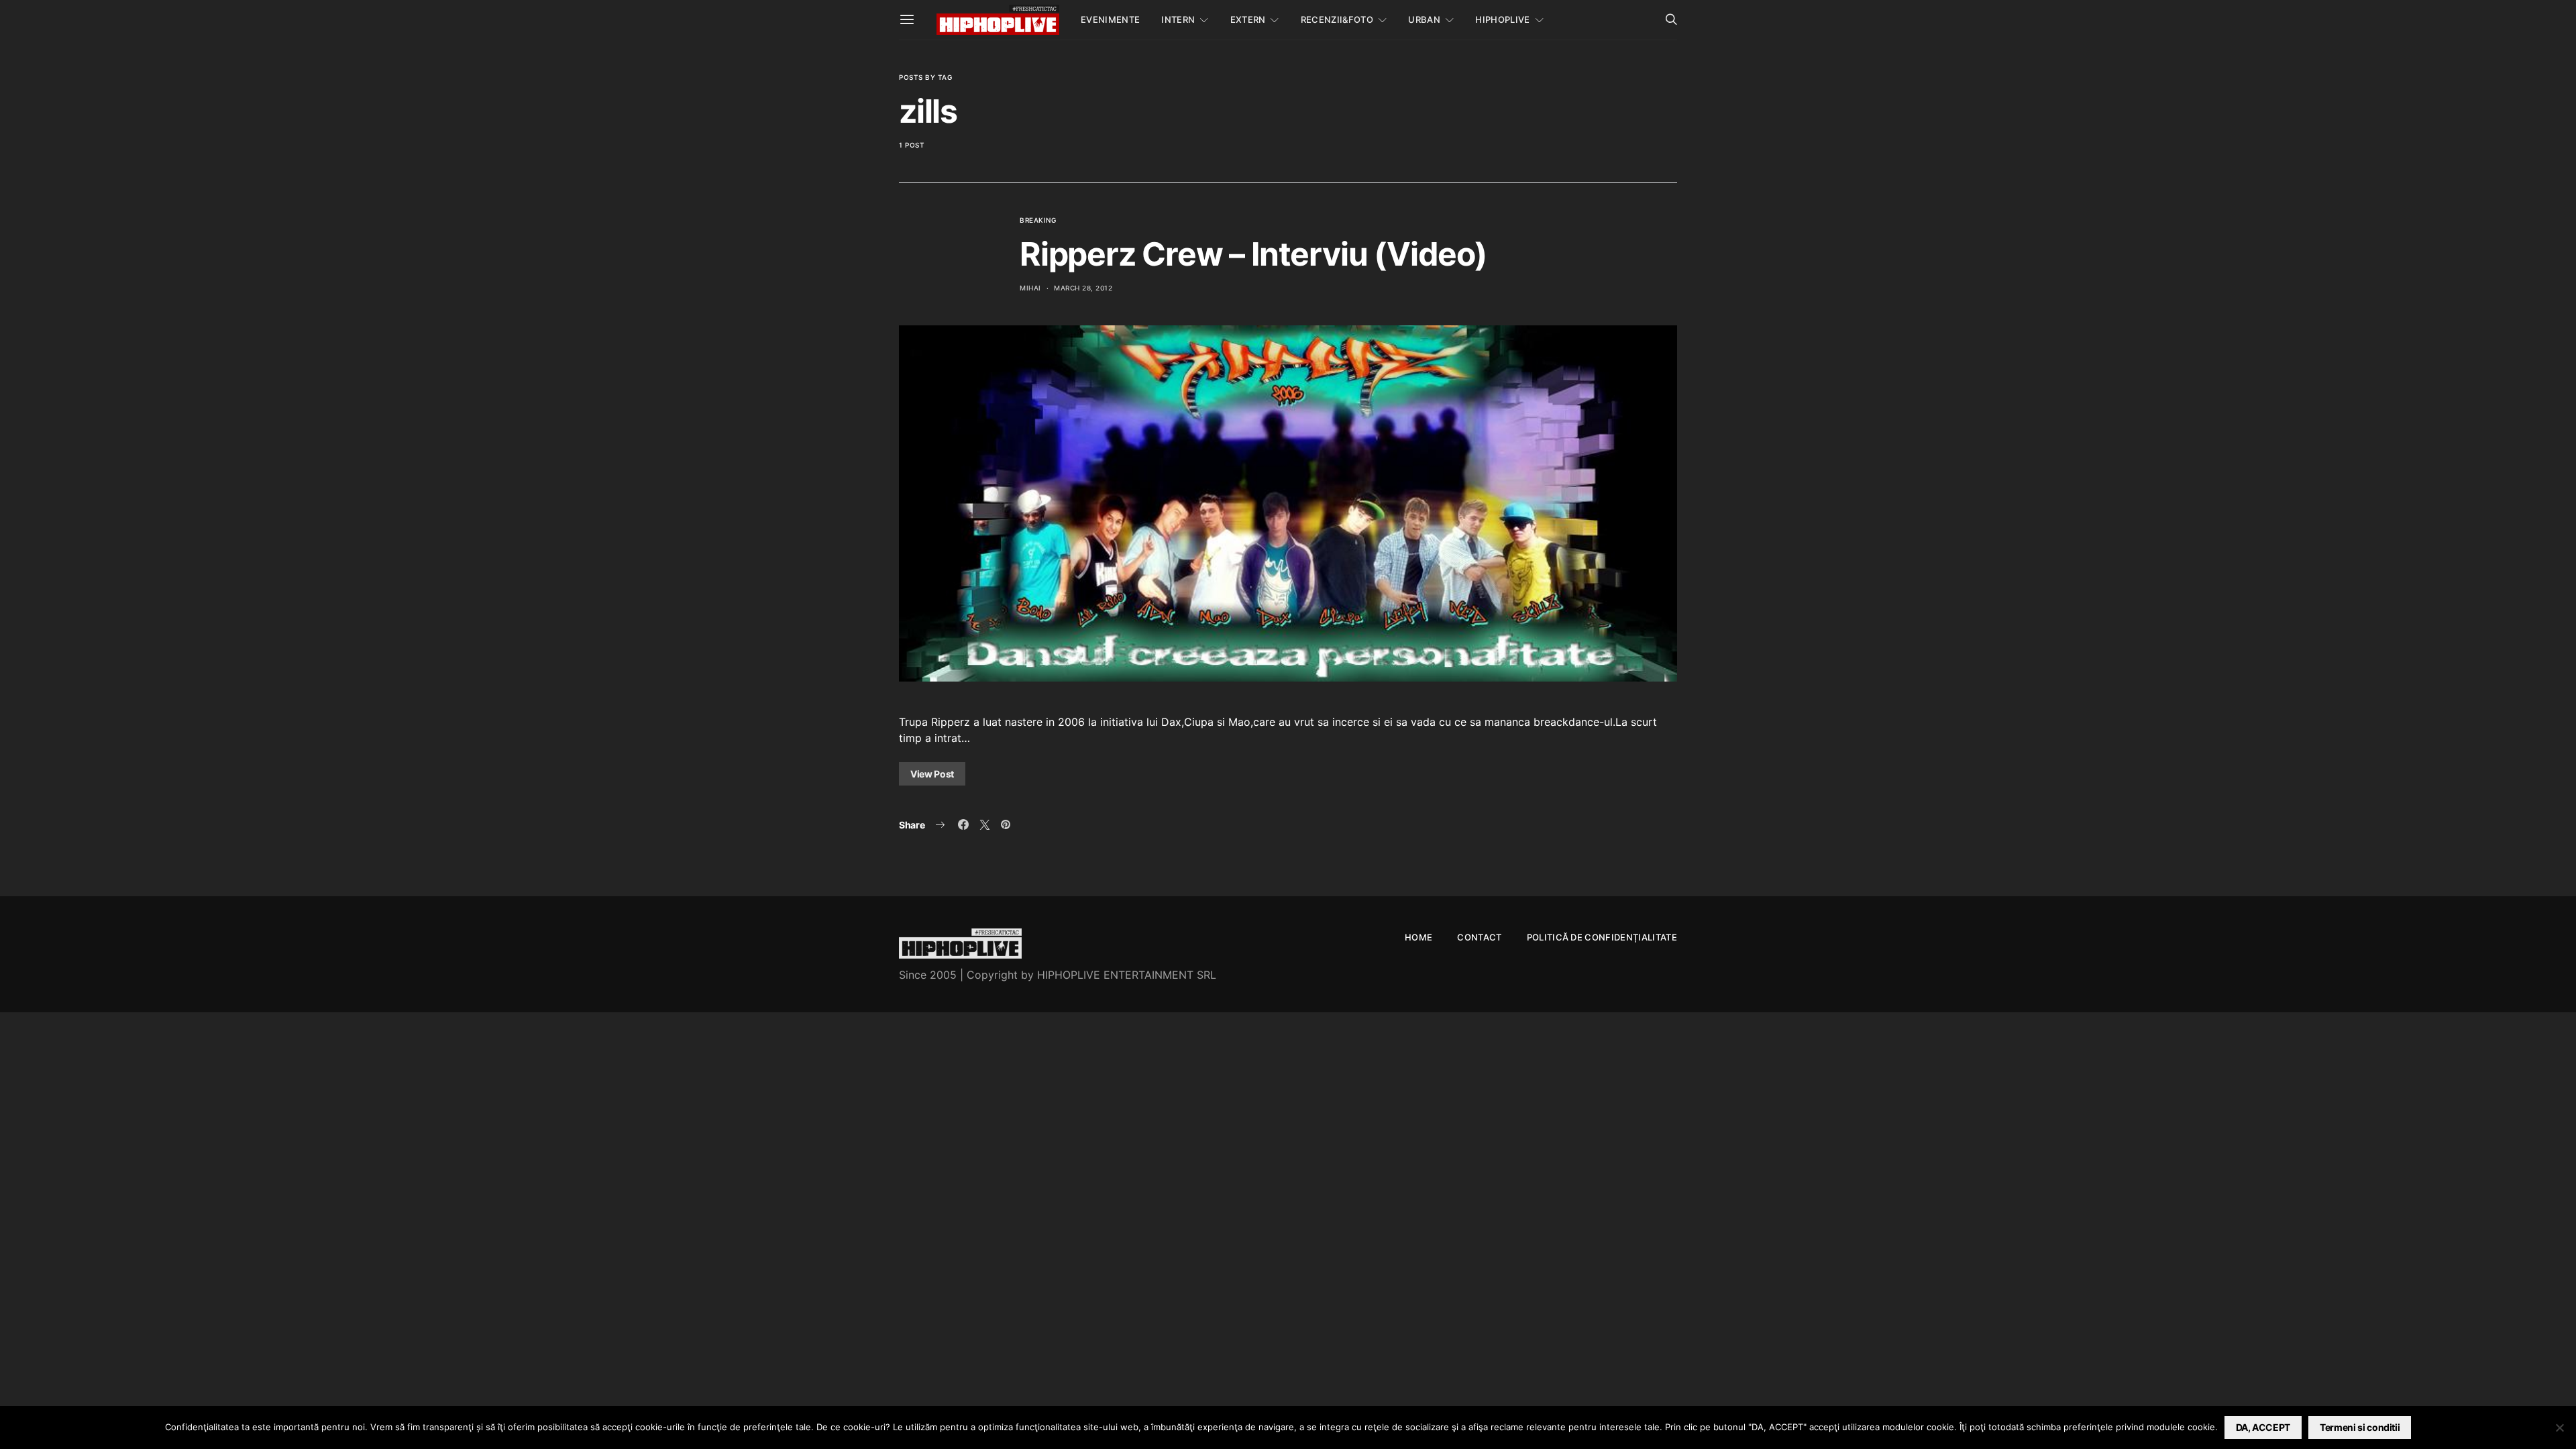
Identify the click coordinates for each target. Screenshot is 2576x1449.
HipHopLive (1502, 19)
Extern (1248, 19)
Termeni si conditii (2360, 1427)
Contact (1479, 937)
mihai (1030, 288)
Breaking (1038, 220)
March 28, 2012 (1083, 288)
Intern (1178, 19)
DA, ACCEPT (2263, 1427)
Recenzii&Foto (1337, 19)
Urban (1424, 19)
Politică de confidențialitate (1602, 937)
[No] (2559, 1428)
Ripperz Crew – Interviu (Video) (1253, 254)
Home (1418, 937)
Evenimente (1110, 19)
